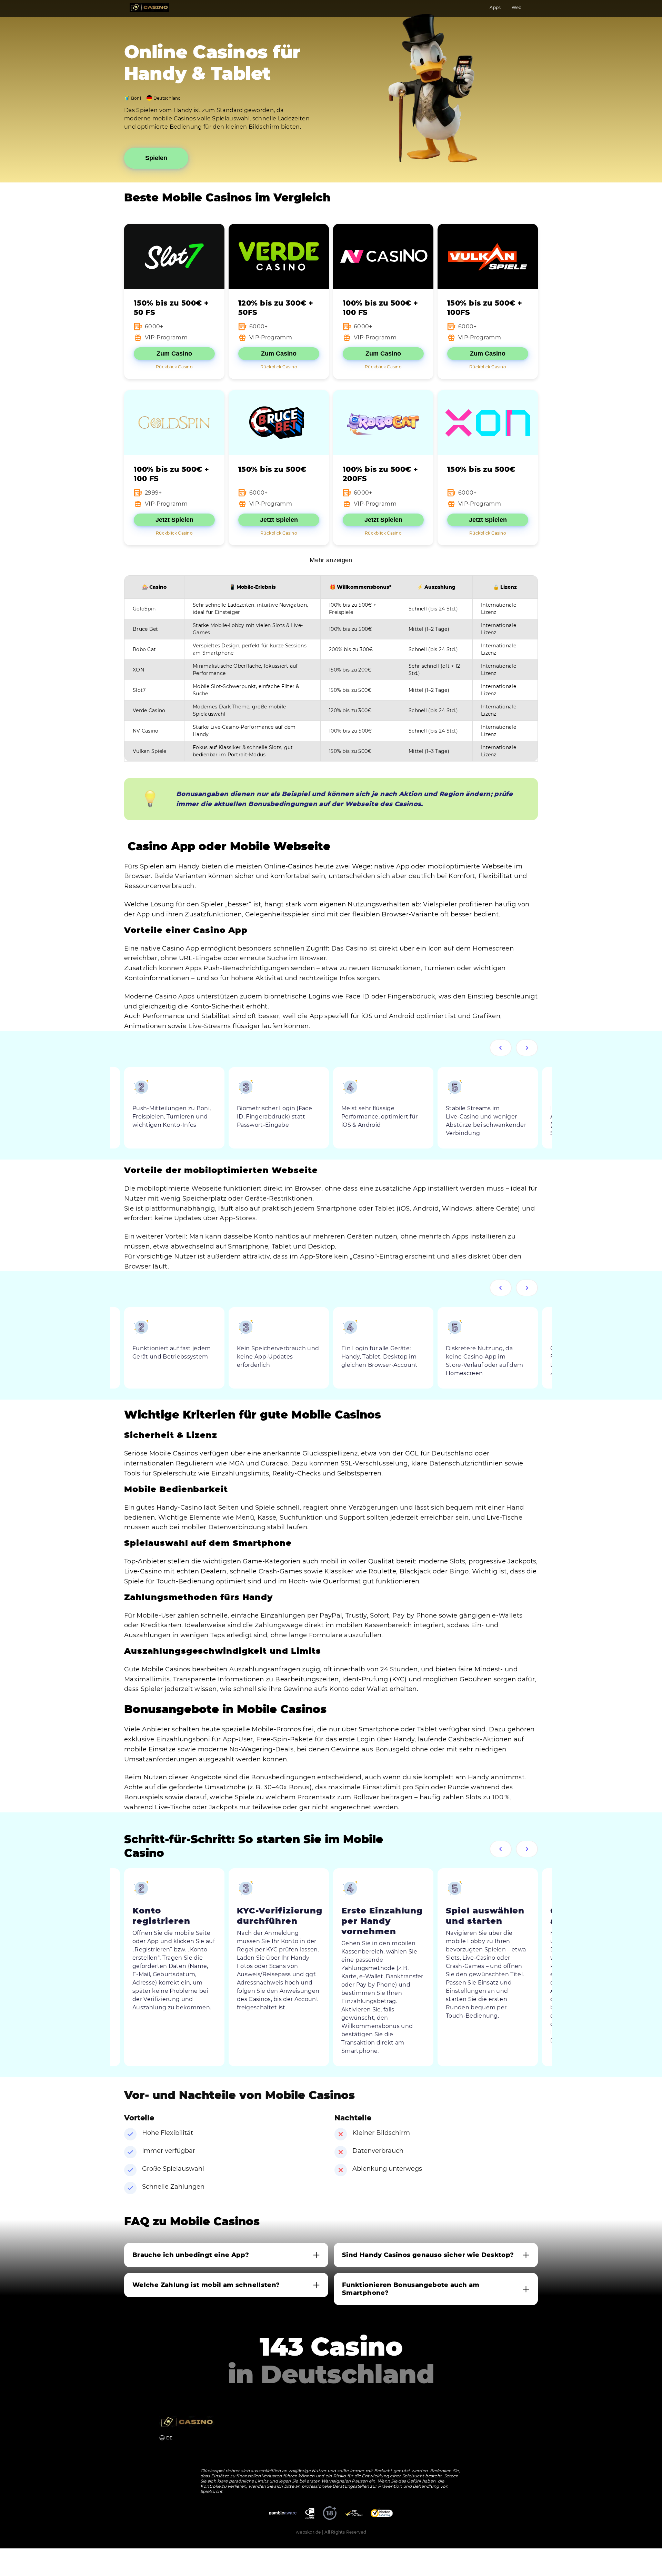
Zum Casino (174, 354)
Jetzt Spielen (174, 520)
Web (516, 7)
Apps (495, 7)
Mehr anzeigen (331, 560)
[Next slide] (527, 1048)
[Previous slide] (501, 1048)
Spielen (156, 158)
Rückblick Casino (174, 367)
